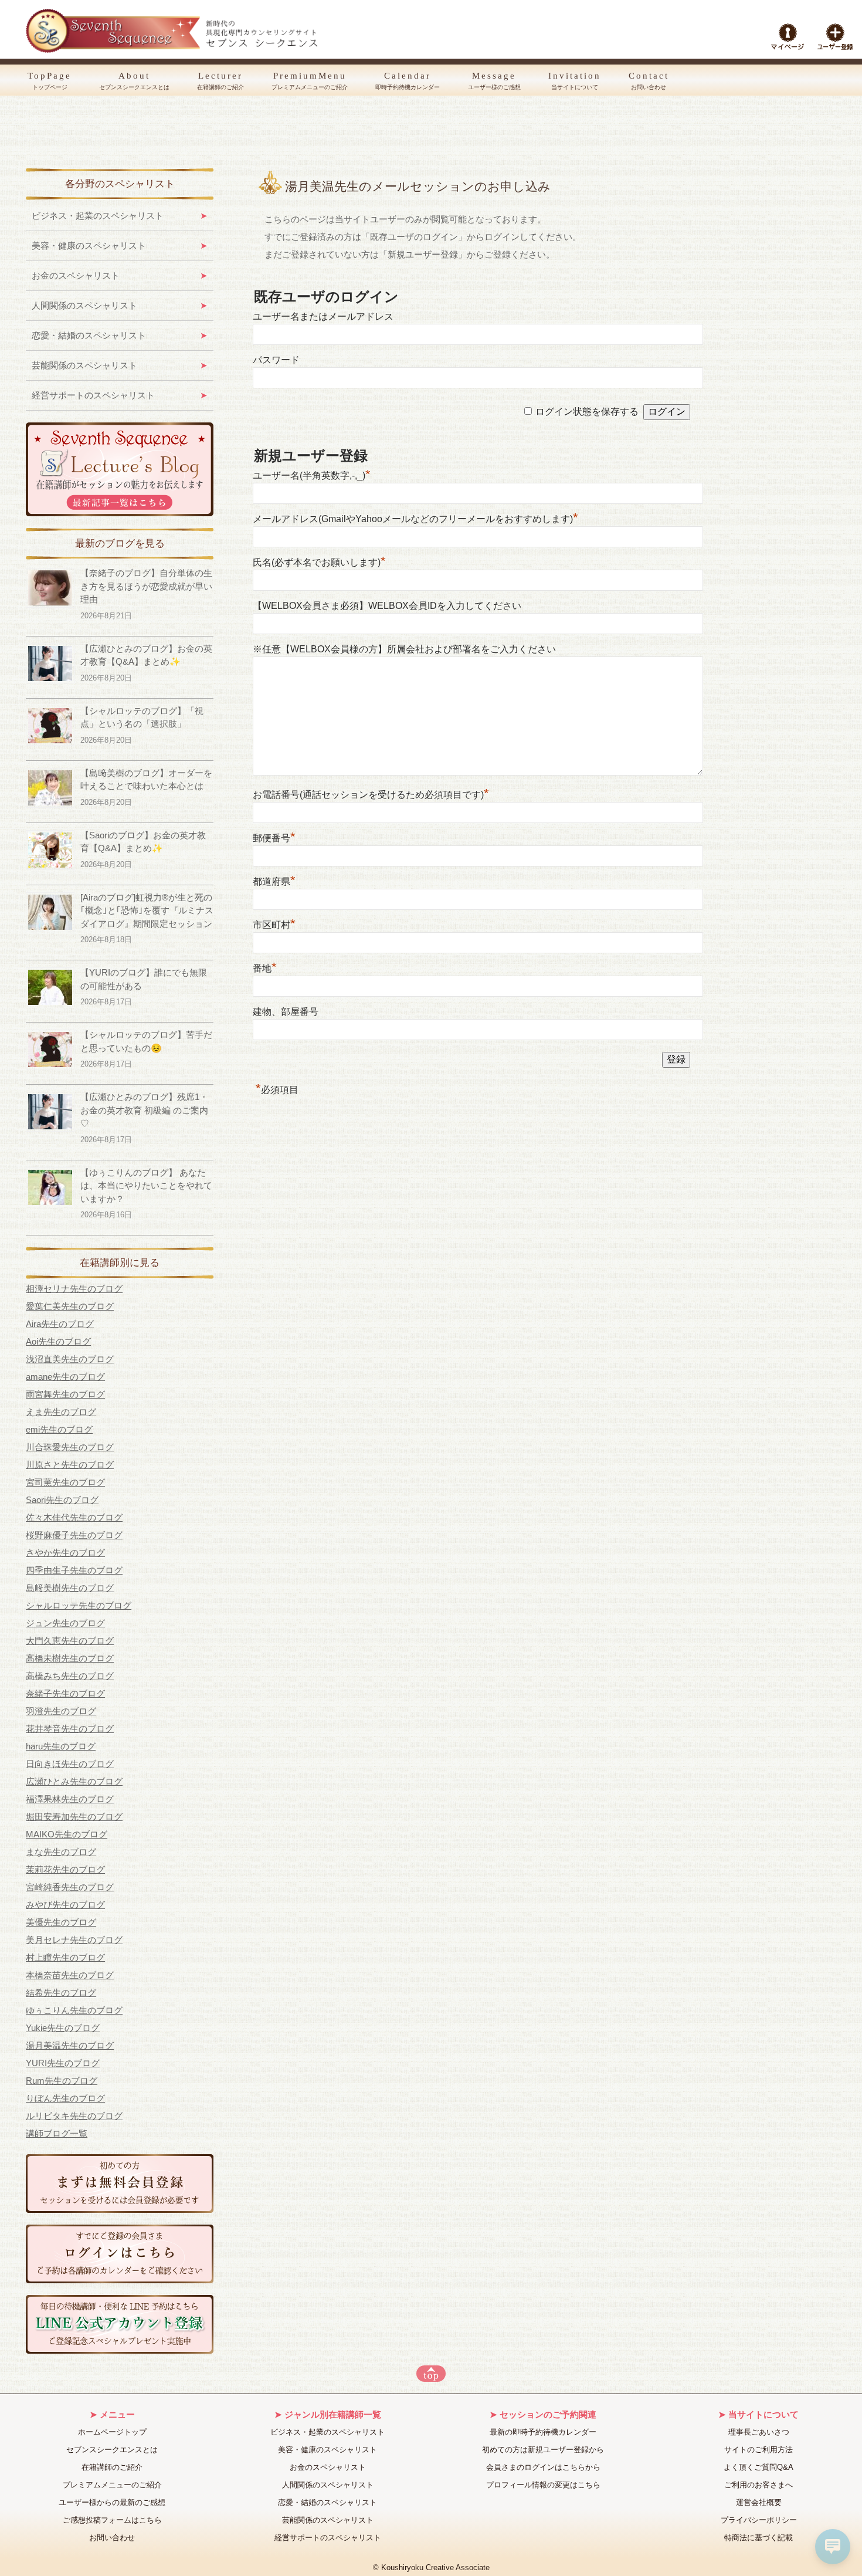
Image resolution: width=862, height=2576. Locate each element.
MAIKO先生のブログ (67, 1834)
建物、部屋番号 (286, 1012)
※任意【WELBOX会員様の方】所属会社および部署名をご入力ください (404, 649)
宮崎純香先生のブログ (70, 1887)
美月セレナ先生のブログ (74, 1940)
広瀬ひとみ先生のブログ (74, 1781)
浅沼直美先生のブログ (70, 1359)
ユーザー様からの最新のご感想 (112, 2502)
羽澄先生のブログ (61, 1711)
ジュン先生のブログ (65, 1623)
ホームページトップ (112, 2432)
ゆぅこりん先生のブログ (74, 2010)
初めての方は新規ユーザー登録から (543, 2450)
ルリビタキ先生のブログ (74, 2116)
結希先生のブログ (61, 1993)
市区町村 (274, 925)
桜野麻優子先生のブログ (74, 1535)
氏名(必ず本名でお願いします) (319, 562)
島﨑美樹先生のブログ (70, 1588)
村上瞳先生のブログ (65, 1957)
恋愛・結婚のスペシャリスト (89, 335)
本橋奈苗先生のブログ (70, 1975)
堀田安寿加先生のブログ (74, 1817)
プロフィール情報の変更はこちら (543, 2485)
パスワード (276, 360)
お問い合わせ (112, 2538)
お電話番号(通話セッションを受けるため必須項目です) (371, 795)
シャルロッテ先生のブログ (79, 1605)
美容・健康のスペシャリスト (89, 246)
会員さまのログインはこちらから (543, 2467)
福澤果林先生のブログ (70, 1799)
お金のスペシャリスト (76, 275)
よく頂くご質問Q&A (759, 2467)
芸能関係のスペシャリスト (84, 365)
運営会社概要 (759, 2502)
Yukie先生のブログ (63, 2028)
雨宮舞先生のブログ (65, 1394)
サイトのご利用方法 (759, 2450)
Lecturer (220, 81)
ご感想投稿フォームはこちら (112, 2520)
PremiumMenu (310, 81)
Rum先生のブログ (62, 2081)
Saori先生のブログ (62, 1500)
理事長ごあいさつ (759, 2432)
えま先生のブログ (61, 1412)
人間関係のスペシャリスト (84, 305)
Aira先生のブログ (60, 1324)
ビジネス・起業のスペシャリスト (98, 216)
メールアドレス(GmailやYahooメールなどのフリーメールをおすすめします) (415, 519)
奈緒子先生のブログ (65, 1693)
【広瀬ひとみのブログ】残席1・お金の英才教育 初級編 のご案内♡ (144, 1110)
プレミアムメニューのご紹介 (112, 2485)
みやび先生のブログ (65, 1905)
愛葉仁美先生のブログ (70, 1306)
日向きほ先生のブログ (70, 1764)
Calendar (408, 81)
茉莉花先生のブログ (65, 1869)
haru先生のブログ (61, 1746)
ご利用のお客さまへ (759, 2485)
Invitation (575, 81)
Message (494, 81)
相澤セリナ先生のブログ (74, 1289)
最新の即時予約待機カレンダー (543, 2432)
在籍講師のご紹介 (112, 2467)
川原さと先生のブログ (70, 1465)
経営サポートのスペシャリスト (93, 395)
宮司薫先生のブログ (65, 1482)
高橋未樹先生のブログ (70, 1658)
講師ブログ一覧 (57, 2133)
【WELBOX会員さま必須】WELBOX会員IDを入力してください (387, 606)
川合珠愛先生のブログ (70, 1447)
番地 (265, 968)
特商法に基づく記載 (759, 2538)
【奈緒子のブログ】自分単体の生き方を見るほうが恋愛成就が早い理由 (146, 586)
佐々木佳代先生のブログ (74, 1517)
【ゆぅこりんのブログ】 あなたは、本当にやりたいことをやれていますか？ (146, 1186)
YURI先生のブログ (63, 2063)
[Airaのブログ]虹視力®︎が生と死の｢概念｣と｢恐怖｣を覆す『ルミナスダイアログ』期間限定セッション (147, 910)
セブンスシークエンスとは (112, 2450)
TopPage (50, 81)
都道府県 (274, 881)
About (134, 81)
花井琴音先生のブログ (70, 1729)
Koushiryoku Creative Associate (435, 2568)
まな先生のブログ (61, 1852)
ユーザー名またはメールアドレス (323, 317)
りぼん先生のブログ (65, 2098)
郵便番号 (274, 838)
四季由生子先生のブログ (74, 1570)
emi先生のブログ (59, 1429)
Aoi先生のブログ (58, 1341)
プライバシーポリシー (759, 2520)
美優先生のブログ (61, 1922)
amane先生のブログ (65, 1377)
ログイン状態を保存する (587, 412)
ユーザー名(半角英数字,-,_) (312, 475)
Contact (649, 81)
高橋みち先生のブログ (70, 1676)
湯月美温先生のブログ (70, 2045)
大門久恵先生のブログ (70, 1641)
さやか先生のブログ (65, 1553)
